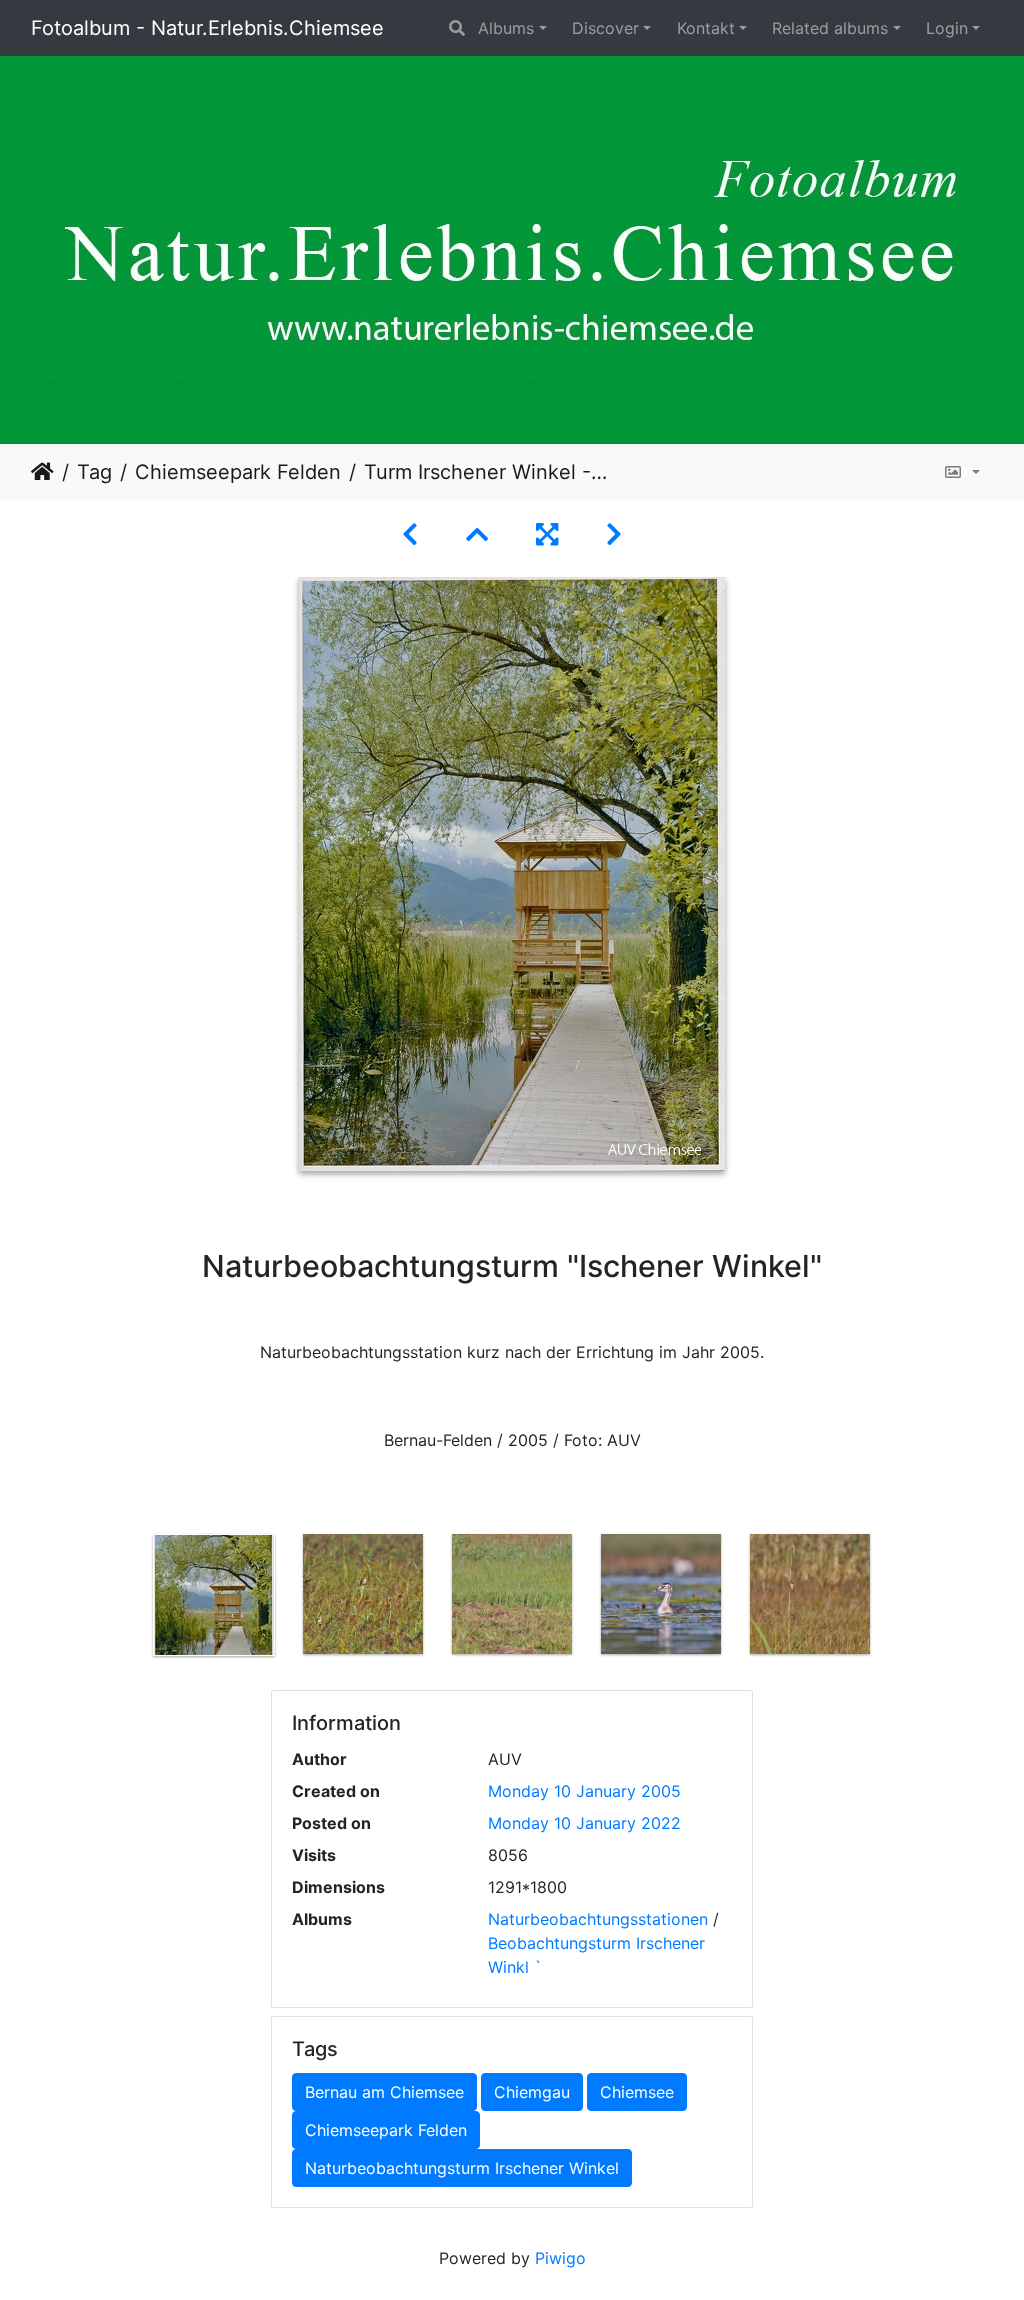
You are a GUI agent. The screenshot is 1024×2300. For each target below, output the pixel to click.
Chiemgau (532, 2092)
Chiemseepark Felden (238, 472)
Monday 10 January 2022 (584, 1823)
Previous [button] (125, 1599)
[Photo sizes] (961, 472)
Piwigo (560, 2258)
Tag (94, 472)
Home (42, 472)
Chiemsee (637, 2092)
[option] (214, 1595)
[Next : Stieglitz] (614, 534)
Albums (506, 28)
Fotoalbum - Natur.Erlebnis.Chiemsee (207, 28)
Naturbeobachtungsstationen (598, 1919)
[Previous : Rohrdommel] (410, 534)
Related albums (830, 28)
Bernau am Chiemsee (384, 2092)
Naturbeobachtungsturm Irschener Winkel (462, 2168)
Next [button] (900, 1599)
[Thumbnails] (477, 534)
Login (947, 28)
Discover (605, 28)
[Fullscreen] (547, 534)
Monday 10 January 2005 (584, 1791)
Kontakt (706, 28)
